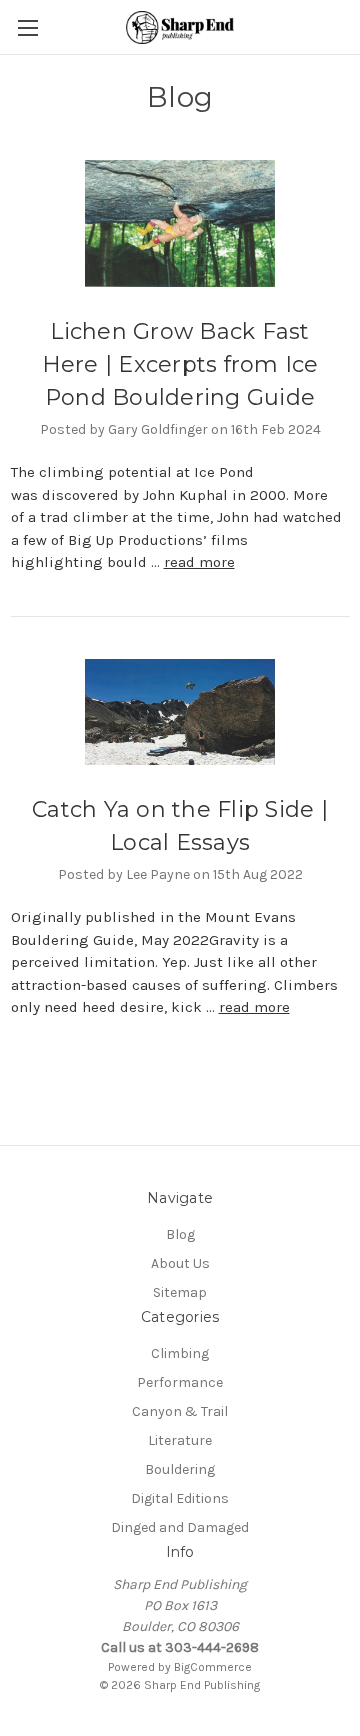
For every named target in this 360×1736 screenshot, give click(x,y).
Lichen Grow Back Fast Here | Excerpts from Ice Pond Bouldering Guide (180, 364)
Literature (180, 1440)
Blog (180, 1234)
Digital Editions (180, 1498)
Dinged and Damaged (180, 1527)
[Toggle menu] (27, 27)
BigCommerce (213, 1667)
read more (199, 562)
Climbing (180, 1353)
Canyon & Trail (180, 1411)
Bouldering (180, 1469)
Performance (180, 1382)
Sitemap (180, 1292)
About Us (180, 1263)
